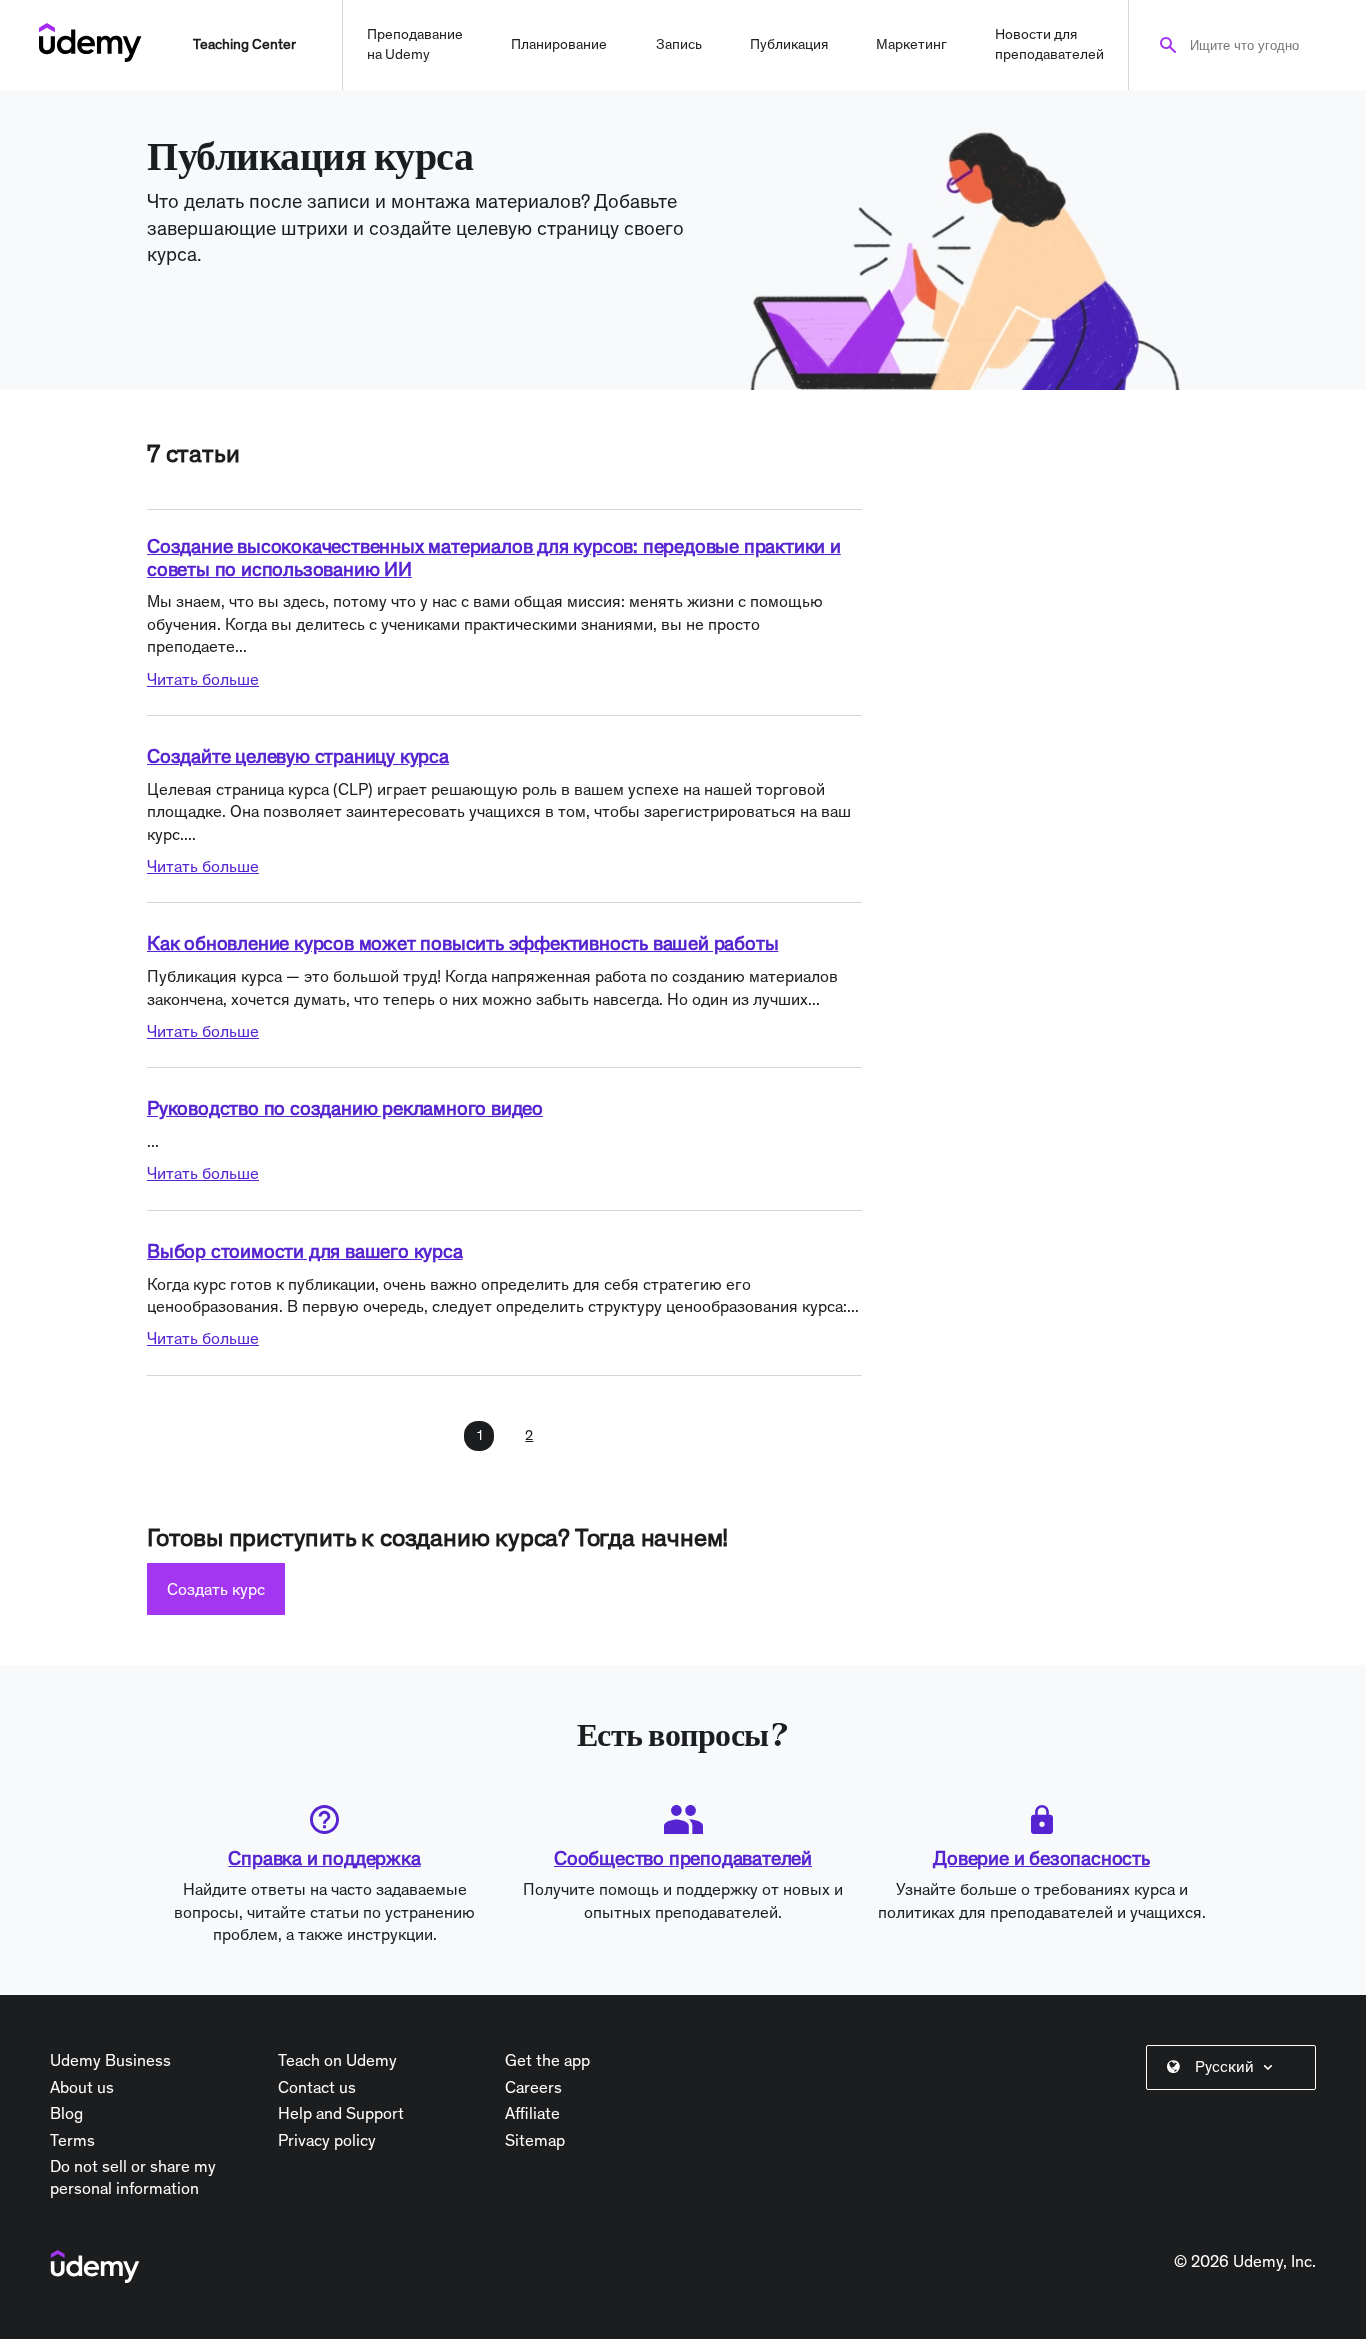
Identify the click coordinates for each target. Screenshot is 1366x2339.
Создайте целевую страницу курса (298, 756)
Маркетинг (911, 44)
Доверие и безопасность (1041, 1858)
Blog (66, 2113)
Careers (533, 2087)
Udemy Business (110, 2060)
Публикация (789, 44)
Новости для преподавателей (1049, 44)
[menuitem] (1235, 2067)
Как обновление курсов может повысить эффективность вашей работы (462, 943)
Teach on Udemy (337, 2060)
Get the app (547, 2060)
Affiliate (532, 2113)
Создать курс (216, 1589)
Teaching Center (244, 44)
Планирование (559, 44)
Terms (72, 2140)
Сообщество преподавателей (683, 1858)
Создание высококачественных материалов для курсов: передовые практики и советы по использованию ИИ (494, 557)
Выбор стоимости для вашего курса (305, 1251)
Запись (679, 44)
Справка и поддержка (324, 1858)
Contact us (317, 2087)
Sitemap (535, 2140)
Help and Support (341, 2113)
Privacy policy (327, 2140)
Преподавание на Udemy (415, 44)
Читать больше (203, 679)
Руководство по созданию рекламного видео (345, 1108)
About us (82, 2087)
